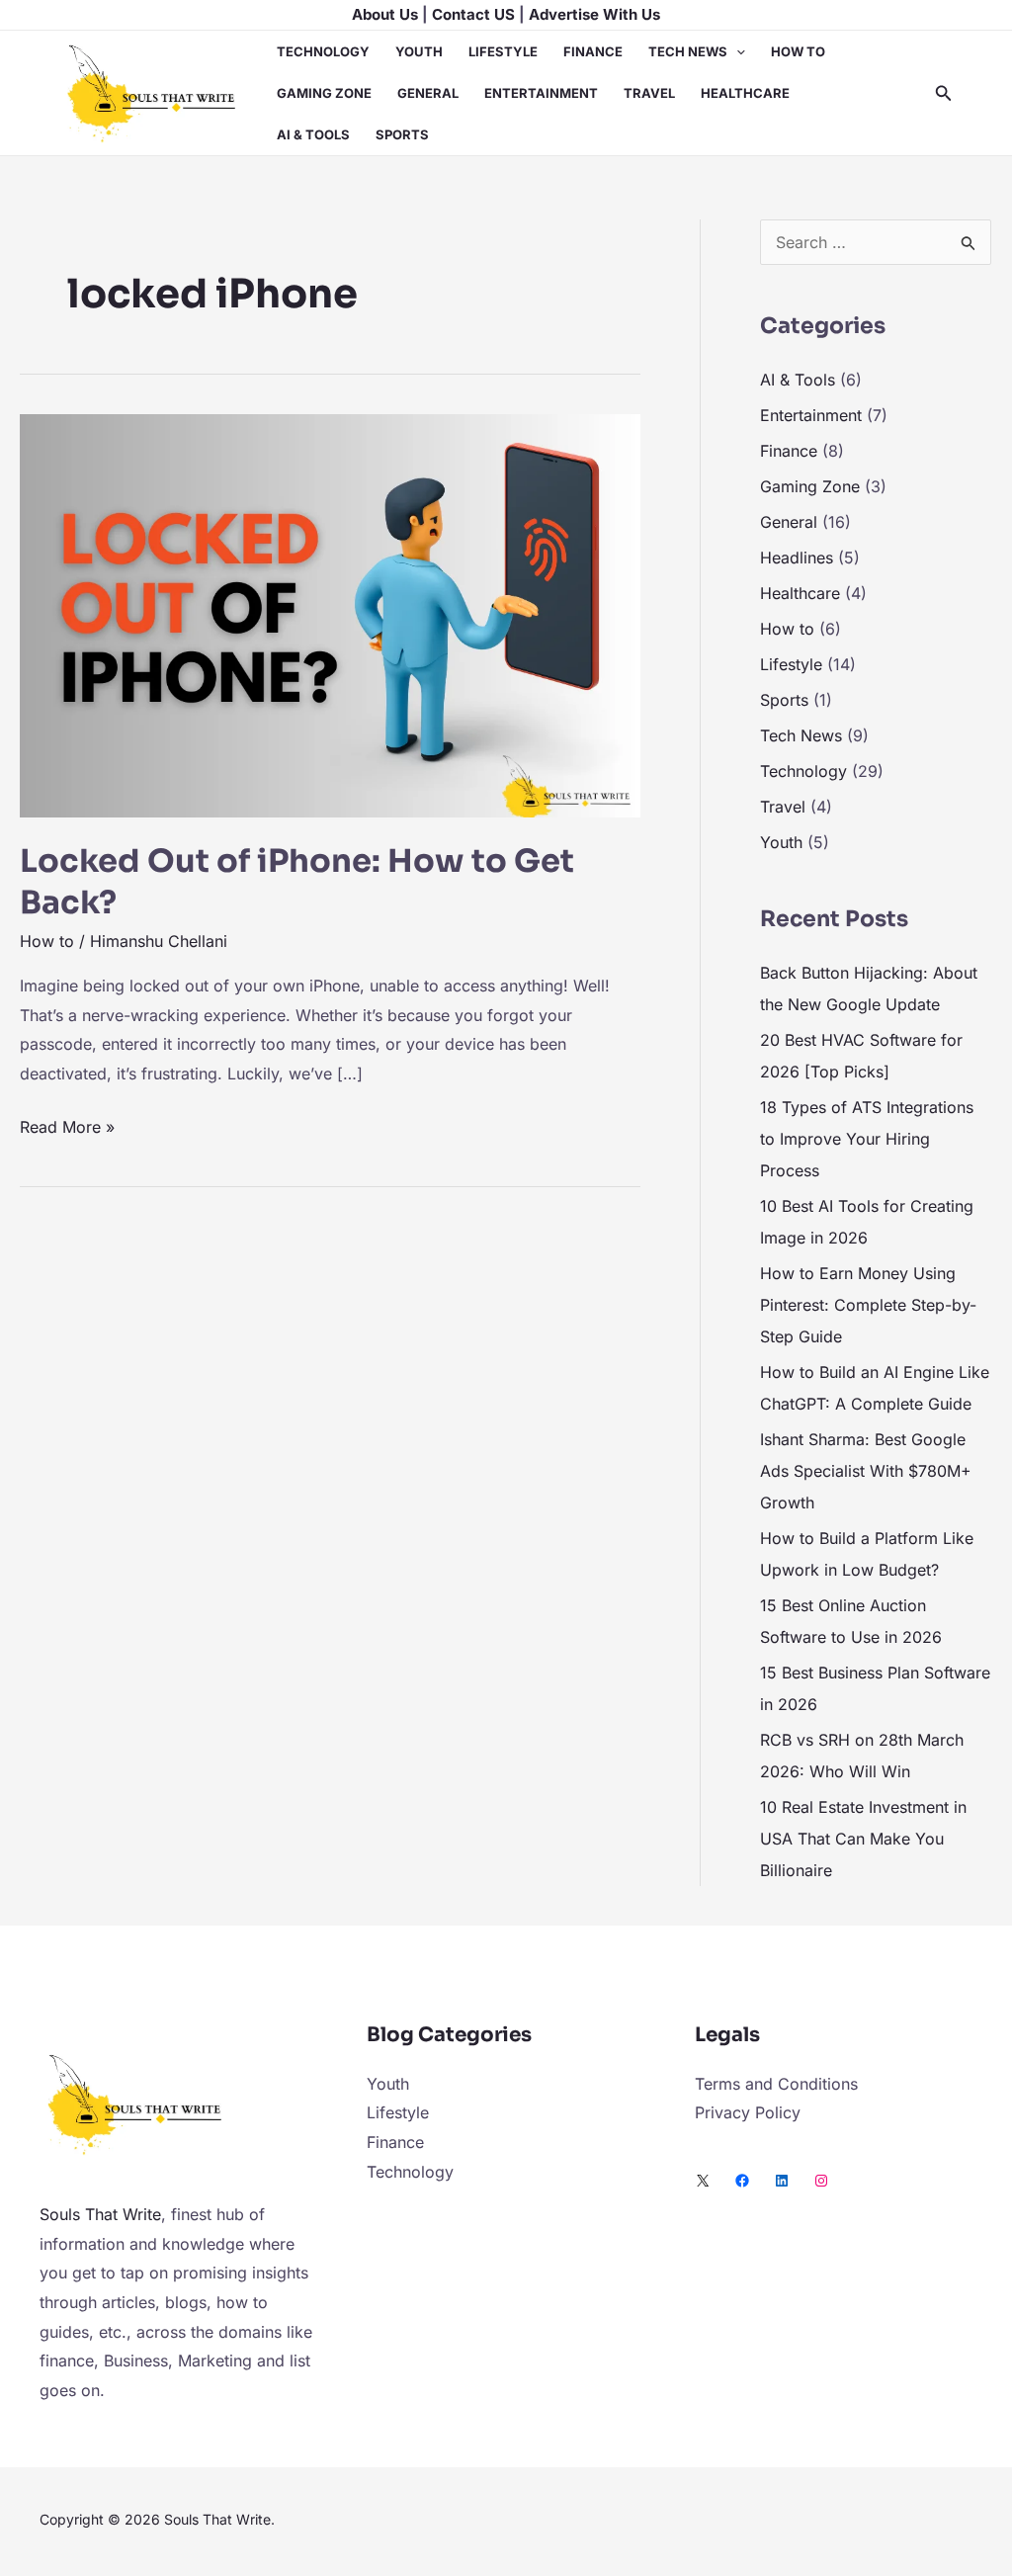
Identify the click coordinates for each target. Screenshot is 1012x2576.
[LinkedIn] (782, 2181)
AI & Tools (313, 134)
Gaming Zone (324, 93)
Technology (323, 51)
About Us (385, 14)
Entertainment (541, 93)
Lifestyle (503, 51)
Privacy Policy (748, 2112)
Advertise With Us (594, 14)
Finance (593, 51)
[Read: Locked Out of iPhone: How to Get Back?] (330, 614)
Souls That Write (100, 2214)
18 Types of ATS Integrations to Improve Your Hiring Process (867, 1139)
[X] (703, 2181)
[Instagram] (821, 2181)
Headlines (797, 558)
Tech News (688, 51)
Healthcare (745, 93)
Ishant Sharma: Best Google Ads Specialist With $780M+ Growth (866, 1471)
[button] (736, 51)
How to (798, 51)
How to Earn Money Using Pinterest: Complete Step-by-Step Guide (868, 1305)
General (428, 93)
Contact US (473, 14)
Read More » (67, 1125)
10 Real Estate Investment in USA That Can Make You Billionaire (863, 1839)
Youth (419, 51)
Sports (402, 134)
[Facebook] (742, 2181)
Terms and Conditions (776, 2084)
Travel (649, 93)
